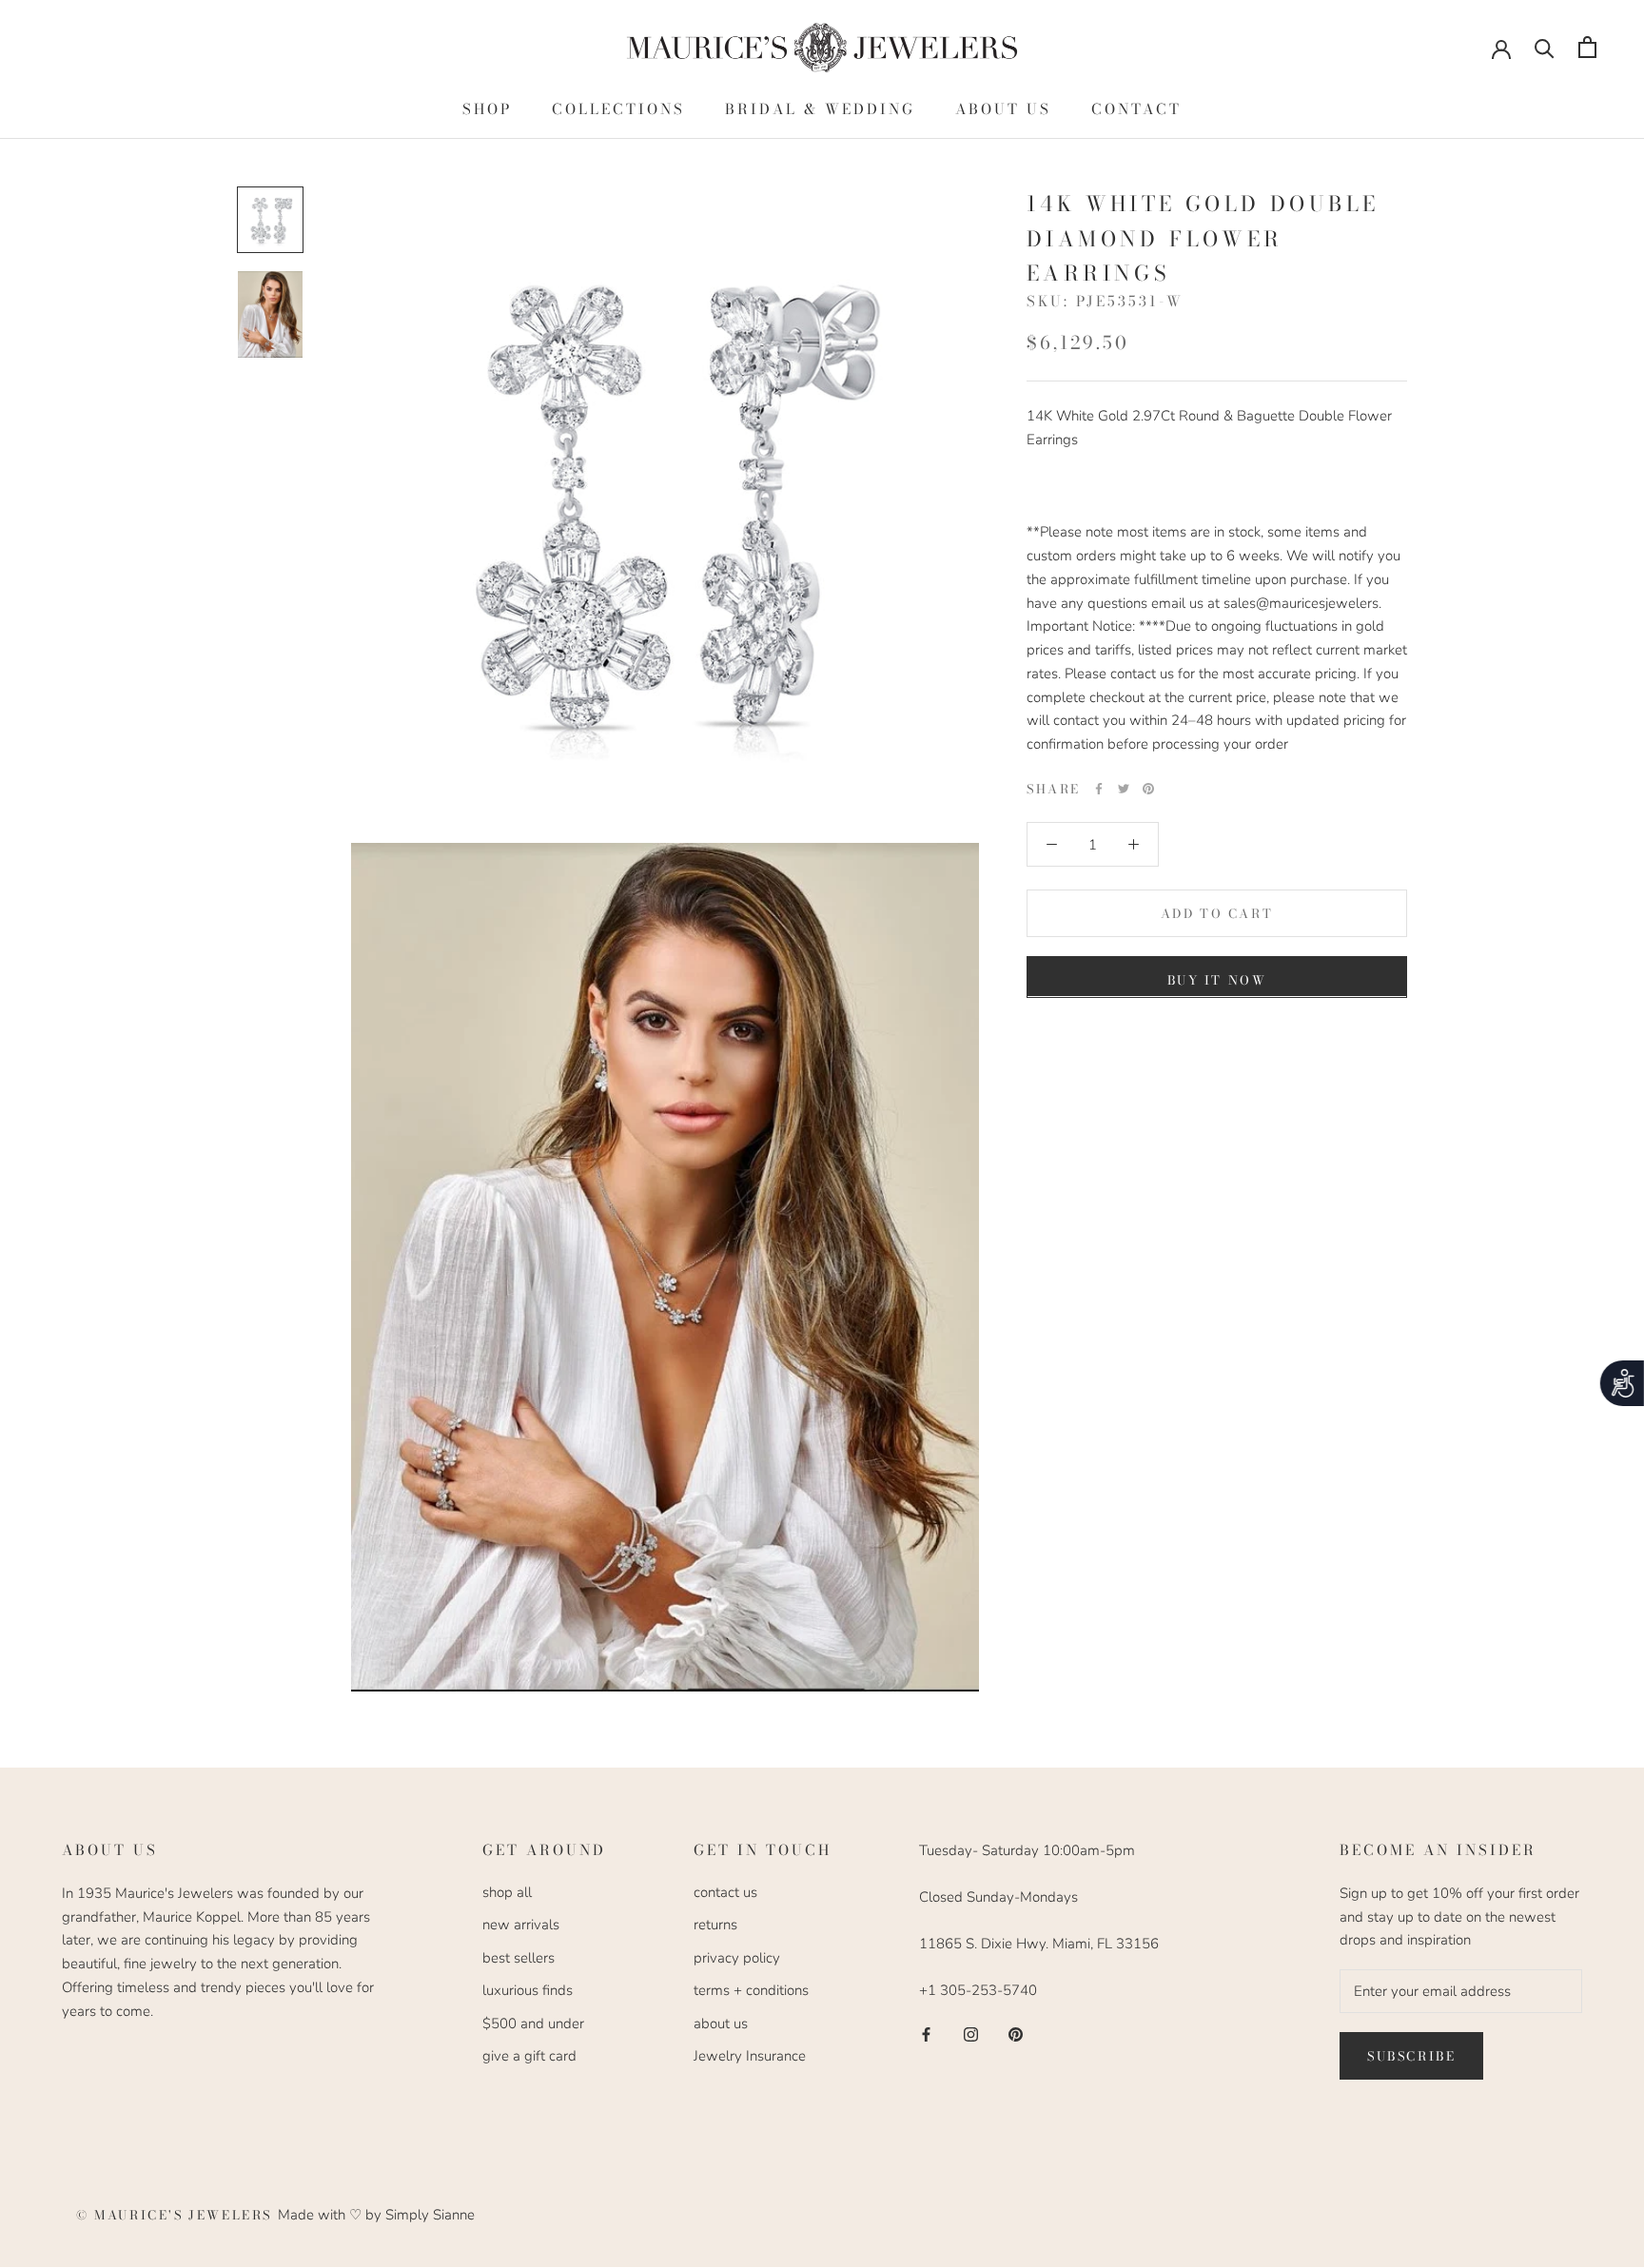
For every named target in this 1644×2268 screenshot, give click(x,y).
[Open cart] (1587, 47)
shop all (507, 1892)
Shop (487, 109)
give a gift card (529, 2056)
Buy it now (1217, 979)
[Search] (1545, 47)
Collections (618, 109)
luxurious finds (528, 1990)
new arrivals (521, 1925)
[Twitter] (1124, 789)
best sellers (519, 1958)
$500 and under (533, 2024)
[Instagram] (971, 2033)
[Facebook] (1099, 789)
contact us (725, 1892)
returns (715, 1925)
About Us (1003, 109)
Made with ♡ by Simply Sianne (376, 2215)
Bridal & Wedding (820, 109)
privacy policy (737, 1958)
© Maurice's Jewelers (177, 2215)
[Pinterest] (1148, 789)
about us (721, 2024)
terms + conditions (751, 1990)
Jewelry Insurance (750, 2056)
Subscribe (1411, 2056)
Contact (1136, 109)
